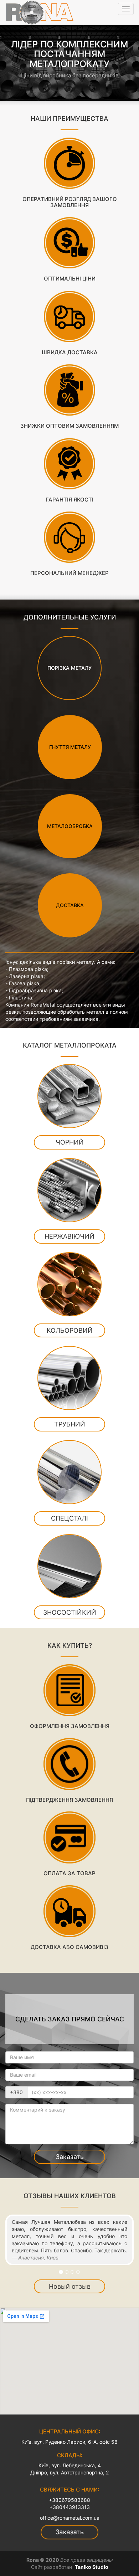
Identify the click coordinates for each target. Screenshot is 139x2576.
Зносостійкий (70, 1612)
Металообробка (70, 826)
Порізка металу (69, 667)
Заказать (70, 2157)
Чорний (70, 1142)
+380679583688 (69, 2500)
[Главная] (40, 12)
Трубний (70, 1424)
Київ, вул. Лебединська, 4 (70, 2465)
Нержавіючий (69, 1236)
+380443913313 (70, 2507)
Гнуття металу (70, 747)
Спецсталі (69, 1518)
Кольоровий (70, 1330)
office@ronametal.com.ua (70, 2518)
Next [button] (127, 62)
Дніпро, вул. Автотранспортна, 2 (69, 2472)
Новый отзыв (70, 2286)
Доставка (70, 905)
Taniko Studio (92, 2567)
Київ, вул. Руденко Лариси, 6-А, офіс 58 (69, 2442)
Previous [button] (12, 62)
